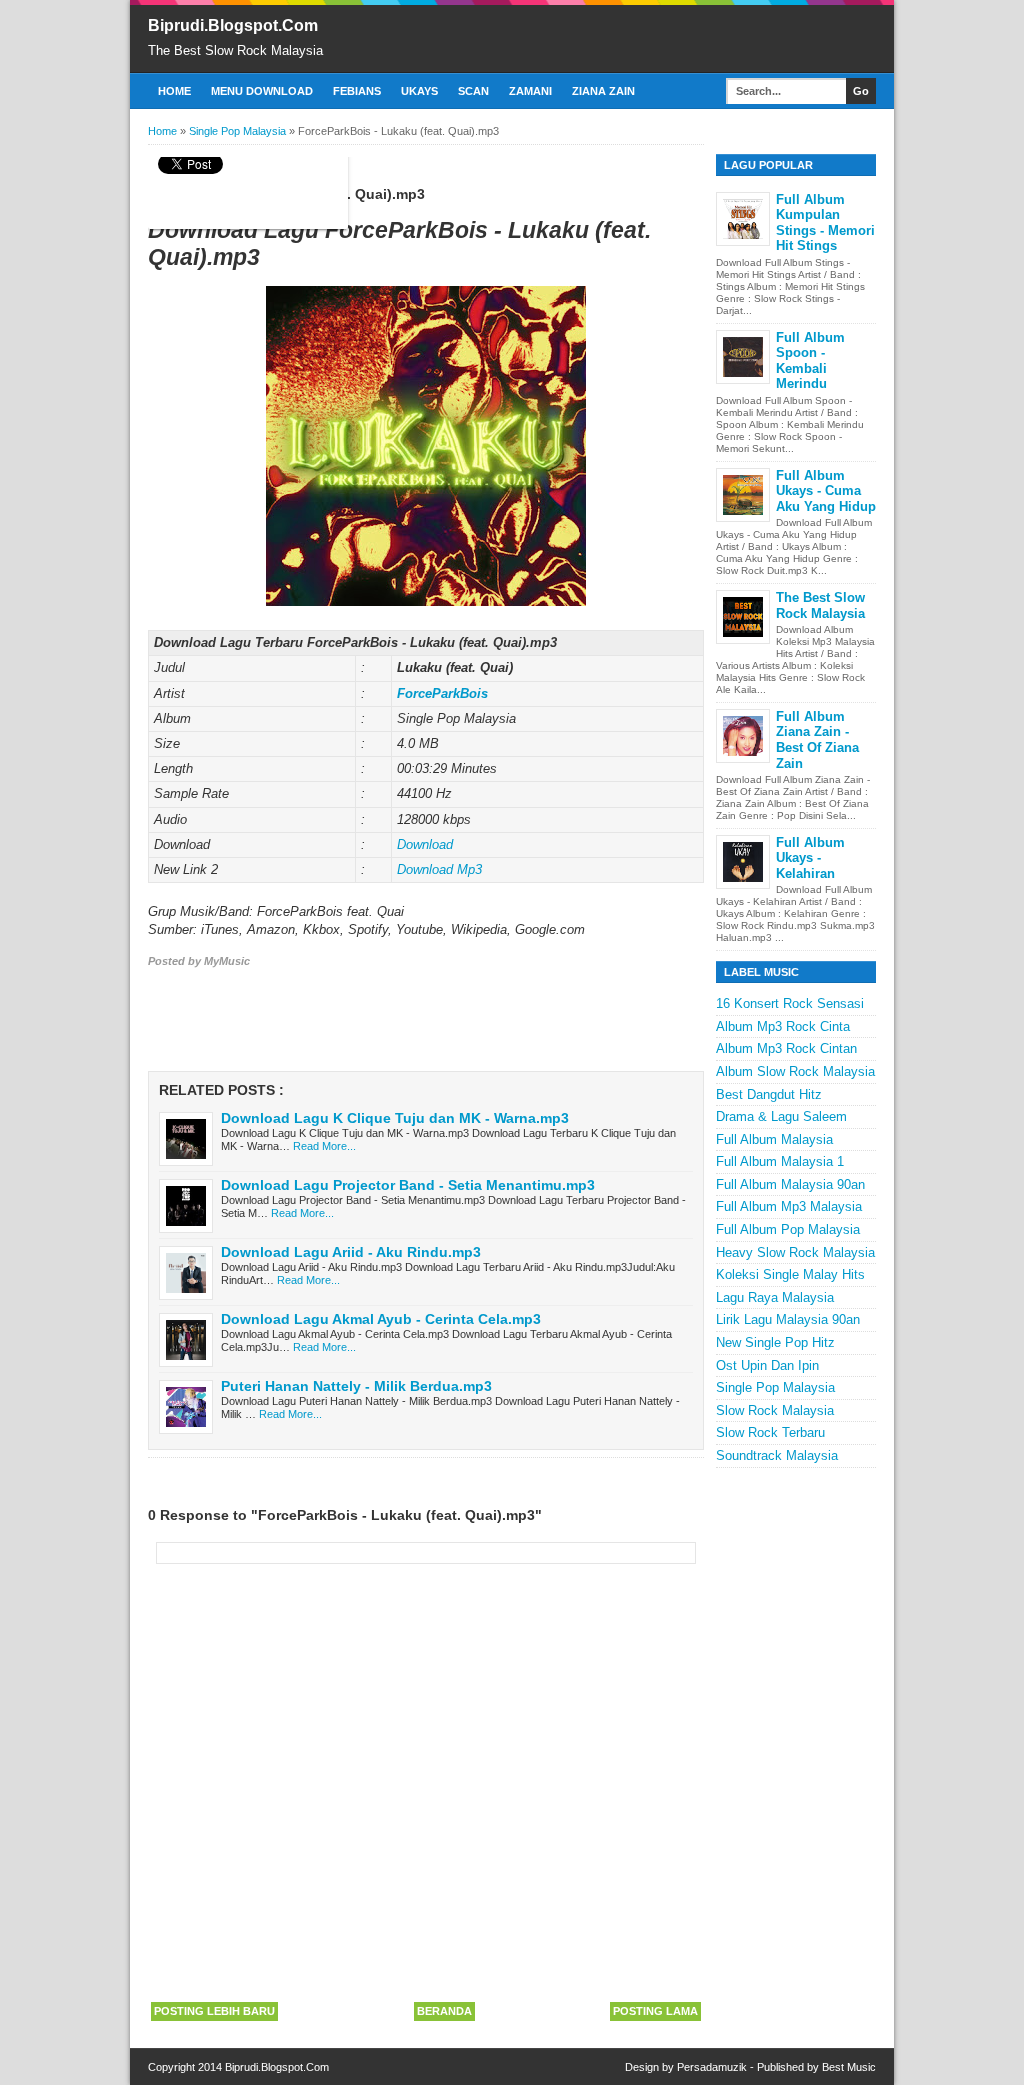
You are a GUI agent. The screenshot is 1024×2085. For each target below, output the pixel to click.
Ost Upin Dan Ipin (767, 1365)
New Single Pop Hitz (775, 1342)
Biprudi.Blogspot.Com (233, 25)
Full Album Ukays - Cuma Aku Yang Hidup (826, 491)
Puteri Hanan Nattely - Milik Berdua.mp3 (356, 1386)
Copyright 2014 (186, 2067)
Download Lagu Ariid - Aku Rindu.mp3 (351, 1252)
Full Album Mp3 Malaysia (789, 1206)
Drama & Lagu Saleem (781, 1116)
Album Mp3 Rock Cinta (783, 1026)
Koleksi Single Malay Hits (790, 1274)
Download (425, 844)
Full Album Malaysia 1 (780, 1161)
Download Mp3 (439, 869)
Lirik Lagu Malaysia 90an (788, 1319)
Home (174, 91)
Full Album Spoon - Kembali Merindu (810, 361)
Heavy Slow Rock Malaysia (795, 1252)
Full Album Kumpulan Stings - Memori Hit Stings (825, 223)
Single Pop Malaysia (775, 1387)
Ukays (419, 91)
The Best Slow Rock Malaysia (820, 605)
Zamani (530, 91)
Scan (473, 91)
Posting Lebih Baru (214, 2011)
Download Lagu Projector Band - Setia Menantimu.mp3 (408, 1185)
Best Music (849, 2067)
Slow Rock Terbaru (770, 1432)
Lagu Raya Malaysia (775, 1297)
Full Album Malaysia (774, 1139)
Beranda (444, 2011)
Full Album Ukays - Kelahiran (810, 858)
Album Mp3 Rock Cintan (786, 1048)
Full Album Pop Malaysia (788, 1229)
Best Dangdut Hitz (769, 1094)
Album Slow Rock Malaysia (795, 1071)
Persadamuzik (712, 2067)
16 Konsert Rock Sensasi (790, 1003)
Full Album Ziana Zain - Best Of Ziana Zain (817, 740)
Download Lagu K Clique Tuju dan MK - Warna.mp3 (395, 1118)
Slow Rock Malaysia (775, 1410)
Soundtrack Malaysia (777, 1455)
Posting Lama (655, 2011)
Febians (357, 91)
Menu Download (262, 91)
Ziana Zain (603, 91)
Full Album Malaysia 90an (790, 1184)
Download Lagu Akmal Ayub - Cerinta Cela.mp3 (381, 1319)
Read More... (324, 1146)
